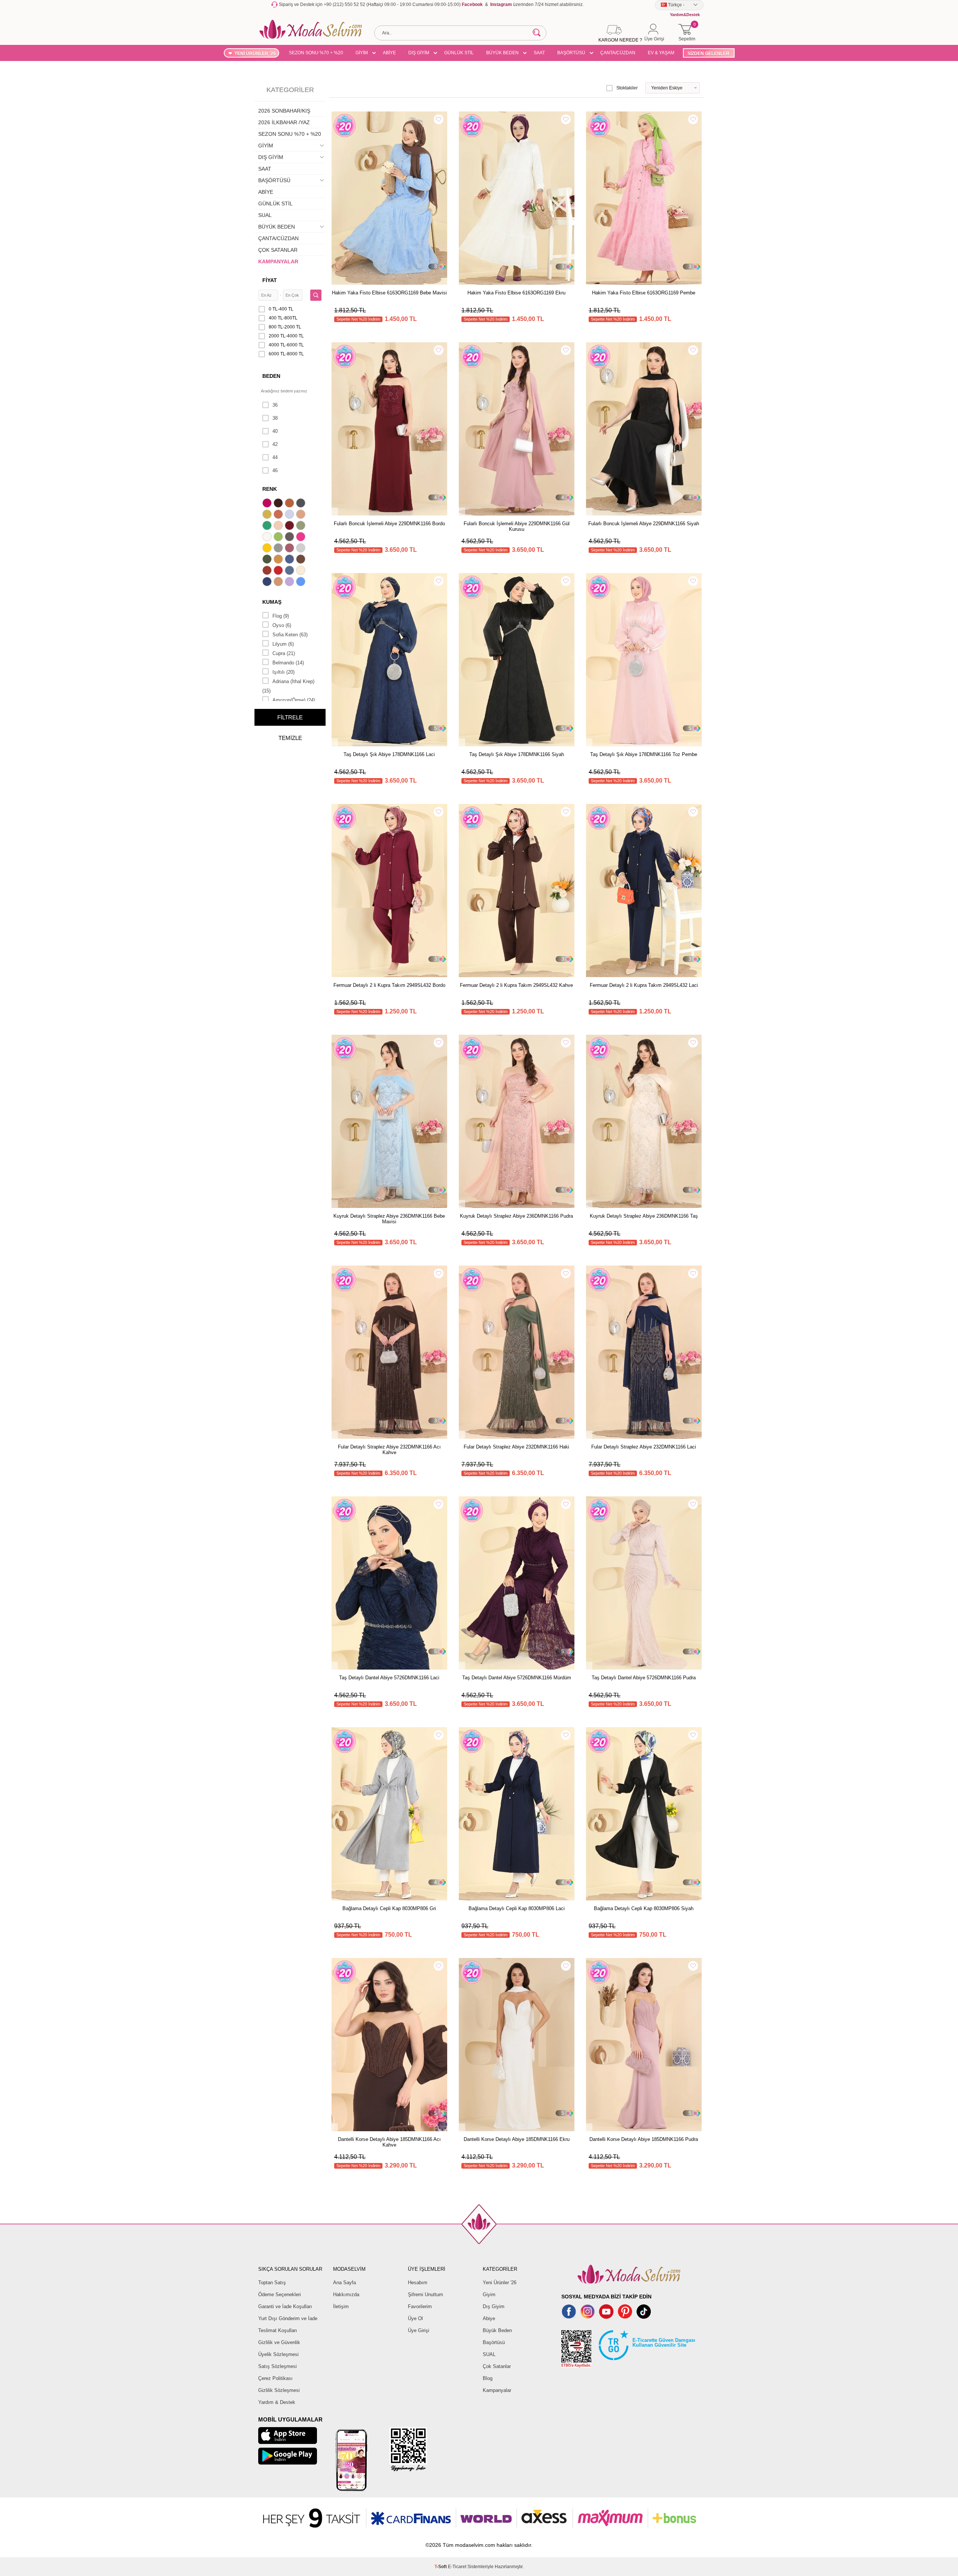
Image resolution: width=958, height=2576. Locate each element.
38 (275, 418)
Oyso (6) (282, 625)
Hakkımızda (346, 2294)
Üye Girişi (419, 2330)
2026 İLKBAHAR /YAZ (284, 122)
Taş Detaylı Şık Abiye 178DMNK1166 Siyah (517, 754)
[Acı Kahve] (279, 504)
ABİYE (389, 53)
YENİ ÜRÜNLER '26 (255, 53)
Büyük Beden (497, 2330)
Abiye (489, 2318)
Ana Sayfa (344, 2283)
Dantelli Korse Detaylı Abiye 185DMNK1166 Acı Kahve (389, 2142)
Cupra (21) (284, 653)
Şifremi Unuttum (425, 2294)
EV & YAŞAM (661, 53)
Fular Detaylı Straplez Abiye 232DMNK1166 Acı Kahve (389, 1450)
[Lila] (290, 582)
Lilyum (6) (283, 644)
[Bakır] (279, 515)
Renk (270, 489)
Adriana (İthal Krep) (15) (288, 686)
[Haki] (268, 560)
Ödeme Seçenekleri (280, 2294)
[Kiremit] (268, 571)
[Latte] (279, 582)
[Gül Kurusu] (290, 549)
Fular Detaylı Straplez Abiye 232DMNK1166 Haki (516, 1447)
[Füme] (290, 538)
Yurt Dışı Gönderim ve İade (288, 2318)
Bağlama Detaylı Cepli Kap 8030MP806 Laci (517, 1908)
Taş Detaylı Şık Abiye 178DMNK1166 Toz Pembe (644, 754)
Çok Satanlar (497, 2366)
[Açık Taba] (290, 504)
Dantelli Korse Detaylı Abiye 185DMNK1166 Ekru (517, 2139)
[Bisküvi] (279, 526)
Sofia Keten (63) (290, 635)
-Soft (441, 2567)
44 (275, 457)
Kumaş (272, 602)
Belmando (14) (288, 663)
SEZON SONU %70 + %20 (316, 53)
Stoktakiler (627, 88)
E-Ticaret (457, 2567)
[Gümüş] (302, 549)
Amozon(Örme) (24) (294, 700)
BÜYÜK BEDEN (502, 53)
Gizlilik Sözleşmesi (279, 2390)
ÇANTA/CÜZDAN (618, 53)
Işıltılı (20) (283, 672)
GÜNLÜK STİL (459, 53)
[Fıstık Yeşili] (279, 538)
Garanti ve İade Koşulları (285, 2306)
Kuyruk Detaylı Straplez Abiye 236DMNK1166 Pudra (516, 1216)
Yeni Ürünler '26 (500, 2283)
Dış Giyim (494, 2306)
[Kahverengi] (302, 560)
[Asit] (268, 515)
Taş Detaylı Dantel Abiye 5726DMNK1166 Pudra (644, 1678)
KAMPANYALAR (278, 261)
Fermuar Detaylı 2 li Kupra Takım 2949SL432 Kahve (516, 985)
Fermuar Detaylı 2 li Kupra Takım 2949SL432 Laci (644, 985)
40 (275, 431)
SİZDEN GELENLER (708, 53)
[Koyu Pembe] (268, 504)
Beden (271, 376)
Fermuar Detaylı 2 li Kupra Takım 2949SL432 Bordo (389, 985)
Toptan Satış (272, 2283)
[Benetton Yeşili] (268, 526)
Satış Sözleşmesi (277, 2366)
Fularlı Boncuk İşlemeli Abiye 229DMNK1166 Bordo (389, 524)
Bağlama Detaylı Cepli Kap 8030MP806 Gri (389, 1908)
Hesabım (418, 2283)
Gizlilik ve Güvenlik (279, 2342)
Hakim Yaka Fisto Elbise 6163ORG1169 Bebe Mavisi (389, 293)
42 (275, 444)
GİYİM (362, 53)
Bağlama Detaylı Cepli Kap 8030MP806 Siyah (644, 1908)
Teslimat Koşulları (278, 2330)
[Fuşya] (302, 538)
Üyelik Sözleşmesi (278, 2354)
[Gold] (268, 549)
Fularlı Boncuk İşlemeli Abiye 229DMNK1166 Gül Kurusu (517, 526)
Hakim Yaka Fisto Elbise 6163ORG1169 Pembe (644, 293)
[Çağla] (302, 526)
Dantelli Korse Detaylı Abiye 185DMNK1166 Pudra (644, 2139)
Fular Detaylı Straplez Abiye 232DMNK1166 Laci (644, 1447)
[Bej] (302, 515)
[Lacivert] (268, 582)
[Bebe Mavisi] (290, 515)
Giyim (489, 2294)
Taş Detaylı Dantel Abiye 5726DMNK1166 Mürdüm (517, 1678)
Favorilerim (420, 2306)
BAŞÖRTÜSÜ (571, 53)
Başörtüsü (494, 2342)
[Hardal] (279, 560)
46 (275, 470)
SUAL (265, 215)
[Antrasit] (302, 504)
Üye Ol (415, 2318)
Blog (488, 2378)
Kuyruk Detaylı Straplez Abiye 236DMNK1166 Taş (644, 1216)
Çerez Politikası (275, 2378)
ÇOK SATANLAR (278, 250)
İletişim (341, 2306)
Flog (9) (281, 616)
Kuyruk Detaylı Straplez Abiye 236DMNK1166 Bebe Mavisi (389, 1219)
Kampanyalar (497, 2390)
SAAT (539, 53)
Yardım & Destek (277, 2402)
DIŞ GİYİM (419, 53)
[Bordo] (290, 526)
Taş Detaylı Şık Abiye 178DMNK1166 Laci (389, 754)
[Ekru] (268, 538)
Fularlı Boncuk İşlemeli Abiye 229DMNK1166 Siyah (644, 524)
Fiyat (270, 280)
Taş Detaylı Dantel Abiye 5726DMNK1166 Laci (389, 1678)
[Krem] (302, 571)
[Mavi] (302, 582)
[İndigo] (290, 560)
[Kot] (290, 571)
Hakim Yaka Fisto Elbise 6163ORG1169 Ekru (516, 293)
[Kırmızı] (279, 571)
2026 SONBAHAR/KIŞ (284, 111)
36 (275, 405)
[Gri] (279, 549)
